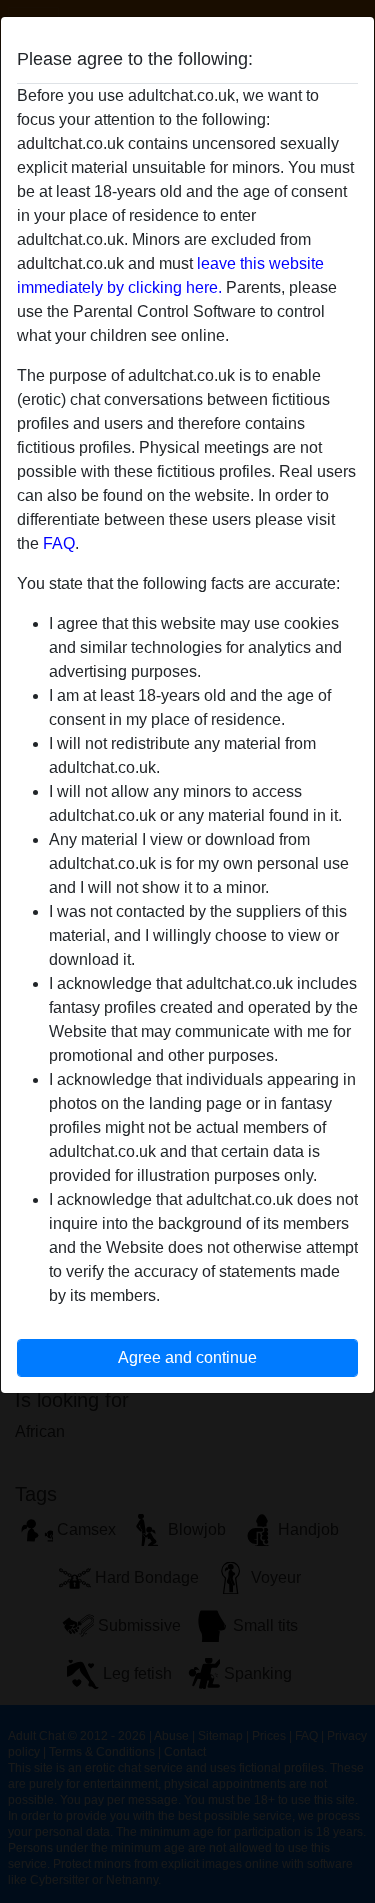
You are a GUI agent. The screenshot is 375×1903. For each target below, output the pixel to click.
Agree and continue (187, 1357)
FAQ (59, 543)
